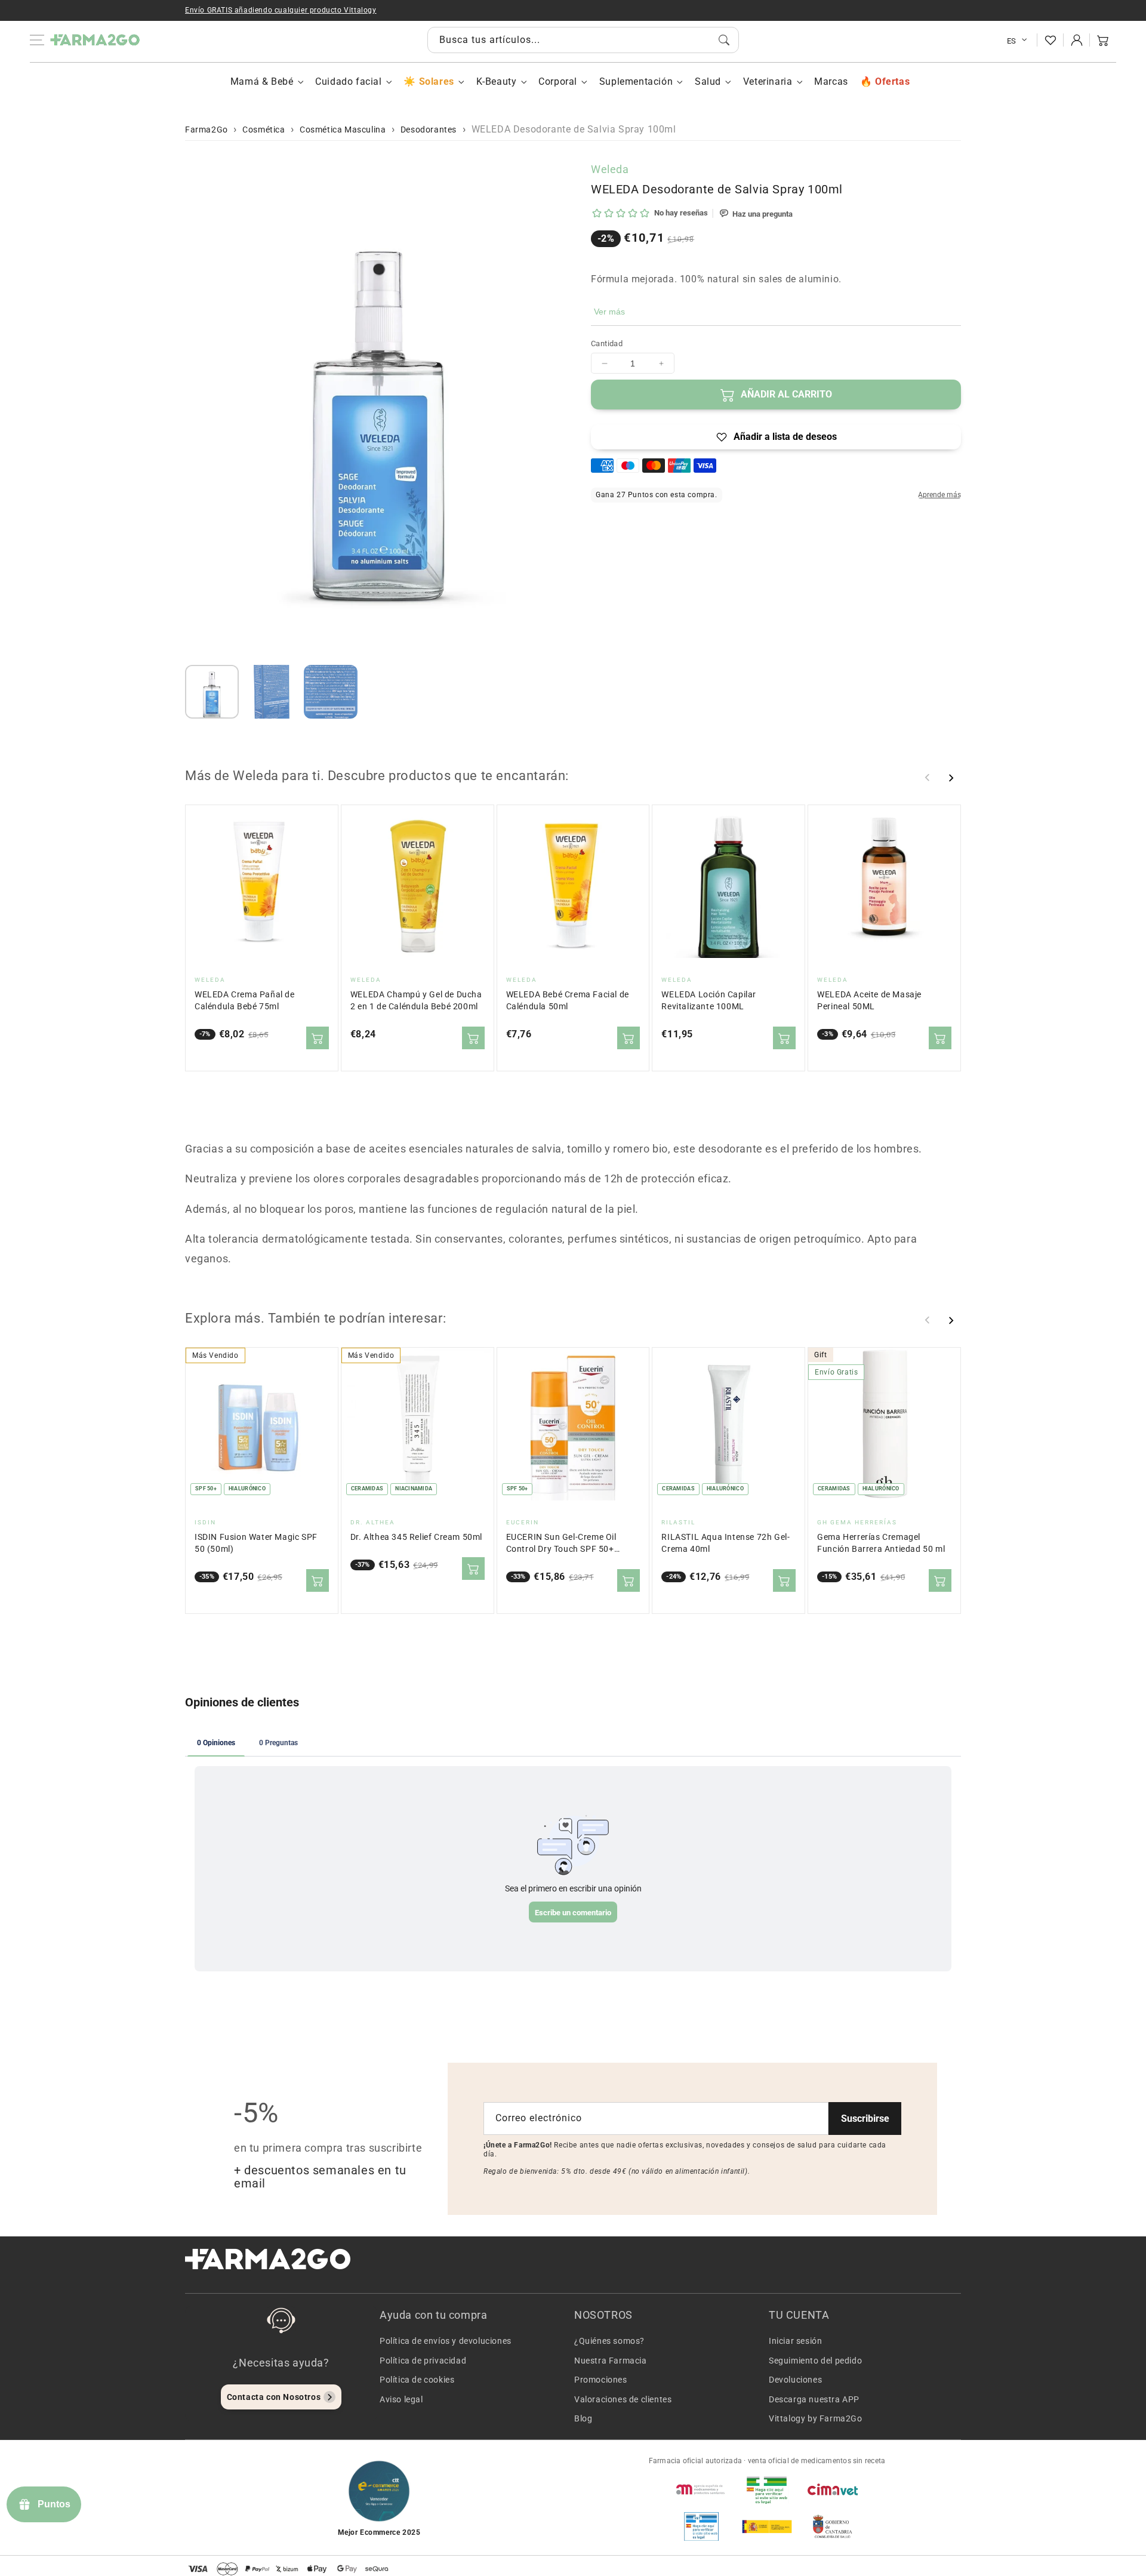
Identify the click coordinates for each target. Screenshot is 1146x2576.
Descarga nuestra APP (814, 2399)
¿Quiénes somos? (609, 2341)
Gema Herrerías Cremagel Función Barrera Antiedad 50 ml (881, 1543)
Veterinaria (768, 81)
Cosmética (264, 130)
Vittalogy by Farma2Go (816, 2418)
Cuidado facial (348, 81)
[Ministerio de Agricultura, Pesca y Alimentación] (767, 2526)
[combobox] (583, 40)
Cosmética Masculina (343, 130)
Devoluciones (795, 2380)
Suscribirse (865, 2119)
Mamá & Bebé (262, 81)
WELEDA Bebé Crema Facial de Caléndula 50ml (568, 1001)
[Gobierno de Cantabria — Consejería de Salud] (833, 2526)
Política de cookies (417, 2380)
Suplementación (636, 81)
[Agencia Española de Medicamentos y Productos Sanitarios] (701, 2489)
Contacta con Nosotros (274, 2397)
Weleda (610, 169)
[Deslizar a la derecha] (951, 778)
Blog (583, 2418)
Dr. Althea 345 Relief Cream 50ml (416, 1537)
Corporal (558, 81)
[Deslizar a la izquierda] (928, 778)
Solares (436, 81)
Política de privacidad (423, 2361)
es (1012, 41)
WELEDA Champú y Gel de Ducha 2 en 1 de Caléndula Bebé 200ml (416, 1001)
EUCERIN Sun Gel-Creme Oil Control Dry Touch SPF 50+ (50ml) (561, 1544)
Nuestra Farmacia (611, 2361)
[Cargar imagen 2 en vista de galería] (272, 692)
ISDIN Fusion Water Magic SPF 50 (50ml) (256, 1543)
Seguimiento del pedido (815, 2361)
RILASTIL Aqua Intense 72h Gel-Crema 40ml (726, 1543)
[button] (1103, 40)
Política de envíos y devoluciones (446, 2341)
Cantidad (607, 343)
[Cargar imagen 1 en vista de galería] (212, 692)
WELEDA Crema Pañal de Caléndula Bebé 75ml (245, 1001)
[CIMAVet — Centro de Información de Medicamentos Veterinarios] (833, 2489)
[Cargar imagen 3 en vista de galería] (331, 692)
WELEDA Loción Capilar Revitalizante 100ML (709, 1001)
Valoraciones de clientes (623, 2399)
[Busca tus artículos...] (724, 40)
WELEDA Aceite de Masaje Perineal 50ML (869, 1001)
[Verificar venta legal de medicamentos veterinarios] (701, 2526)
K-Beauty (497, 81)
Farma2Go (207, 130)
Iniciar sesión (795, 2341)
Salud (708, 81)
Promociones (601, 2380)
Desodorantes (429, 130)
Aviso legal (401, 2399)
